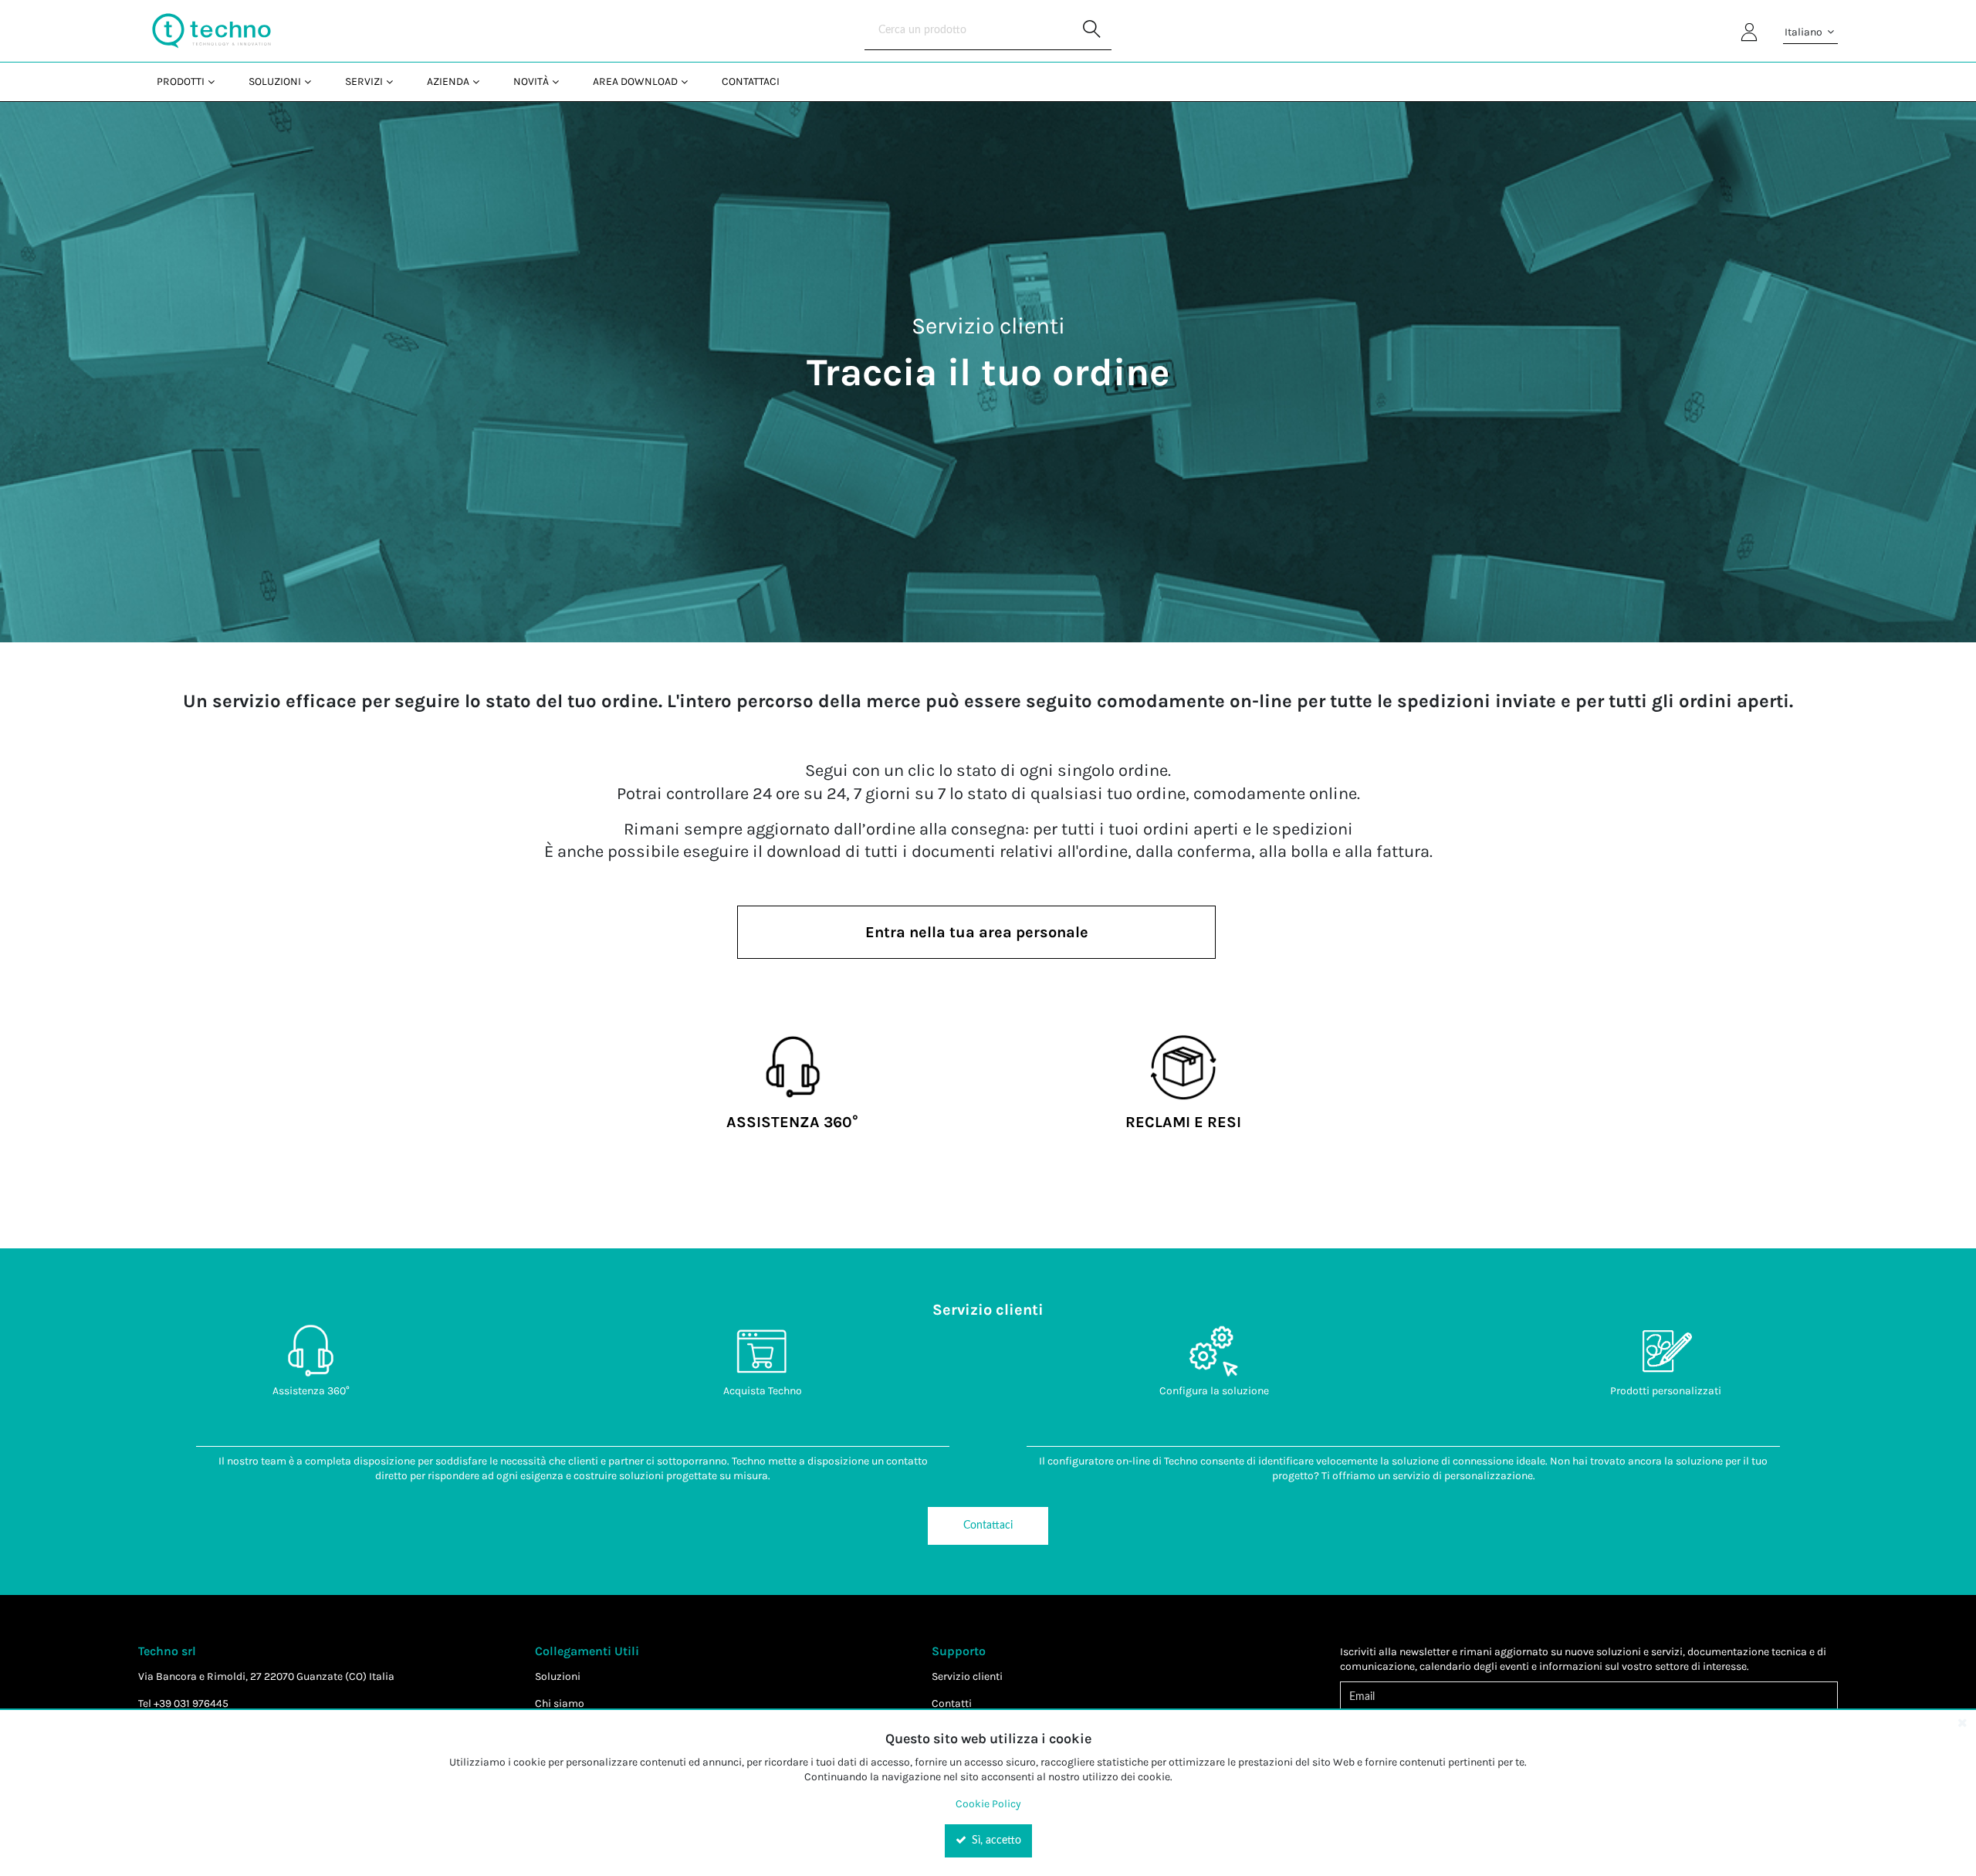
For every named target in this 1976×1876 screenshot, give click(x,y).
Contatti (952, 1703)
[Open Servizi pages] (396, 81)
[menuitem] (184, 81)
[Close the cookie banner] (1962, 1722)
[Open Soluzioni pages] (314, 81)
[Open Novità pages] (562, 81)
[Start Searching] (1092, 31)
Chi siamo (560, 1703)
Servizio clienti (967, 1676)
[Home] (211, 31)
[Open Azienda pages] (482, 81)
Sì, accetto (995, 1840)
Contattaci (988, 1526)
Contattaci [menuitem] (751, 81)
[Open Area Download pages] (690, 81)
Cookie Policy (988, 1804)
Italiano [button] (1805, 32)
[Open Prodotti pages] (217, 81)
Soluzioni (558, 1676)
